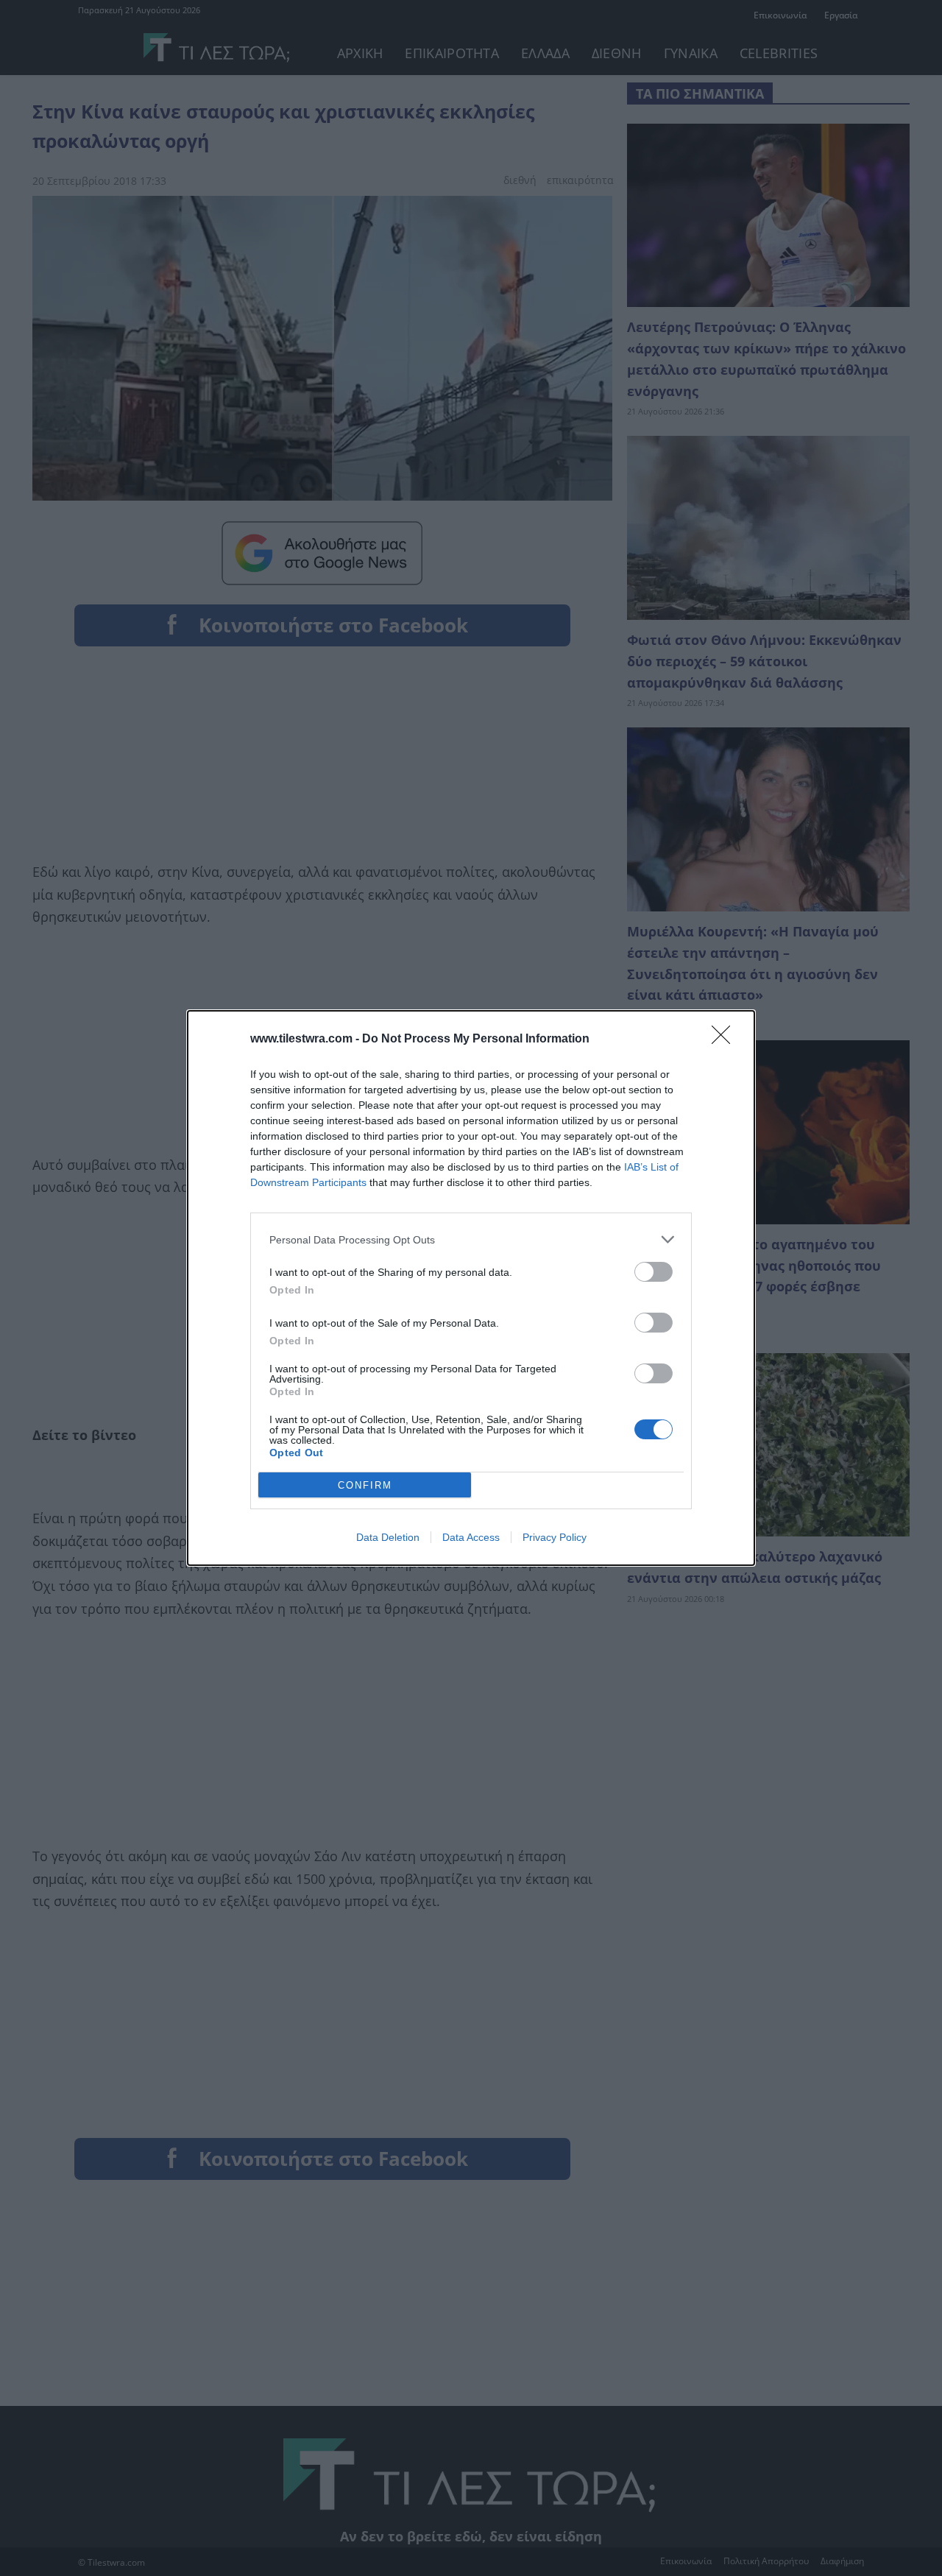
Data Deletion (388, 1537)
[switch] (654, 1272)
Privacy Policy (555, 1537)
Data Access (471, 1537)
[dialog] (471, 1288)
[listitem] (471, 1239)
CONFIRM (365, 1485)
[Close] (726, 1040)
